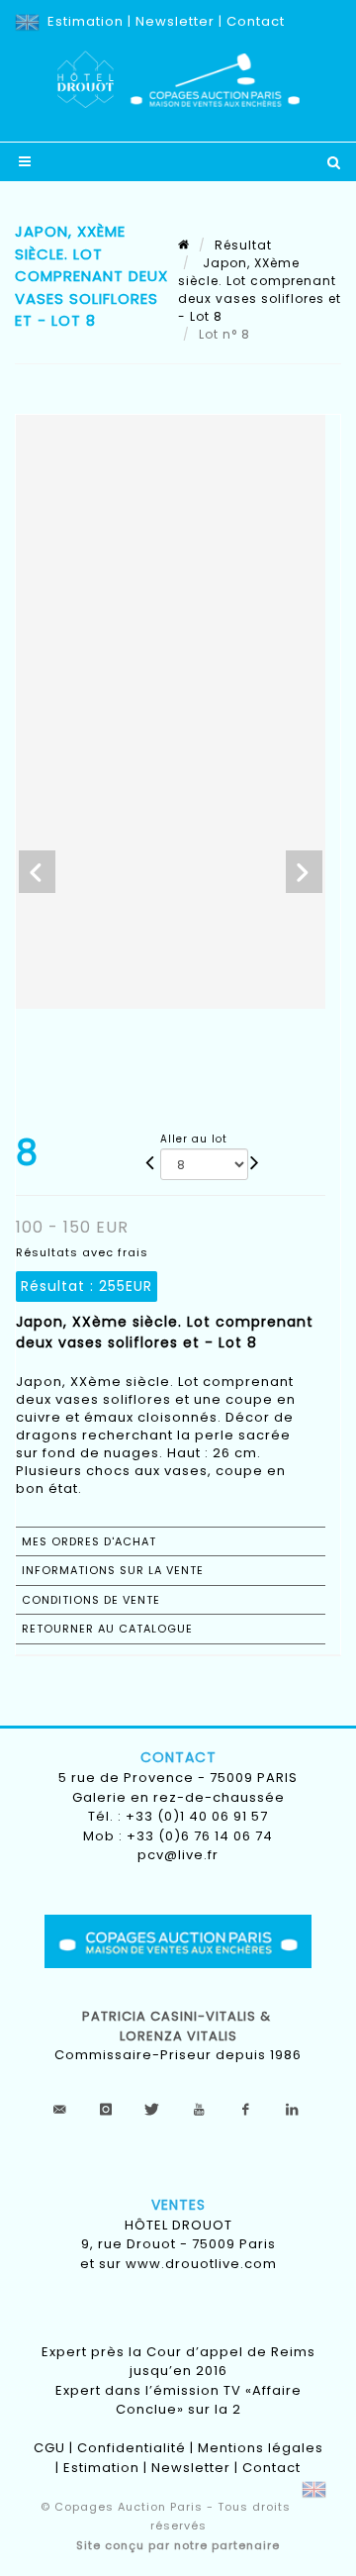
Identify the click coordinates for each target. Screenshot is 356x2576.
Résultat (243, 245)
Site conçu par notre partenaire (178, 2545)
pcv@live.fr (178, 1855)
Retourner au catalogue (107, 1629)
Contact (256, 21)
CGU (49, 2448)
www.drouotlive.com (201, 2264)
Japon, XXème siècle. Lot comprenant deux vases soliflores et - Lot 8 (260, 290)
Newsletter (175, 21)
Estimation (86, 21)
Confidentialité (132, 2448)
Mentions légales (261, 2448)
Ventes (178, 2205)
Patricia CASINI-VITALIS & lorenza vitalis (178, 2026)
